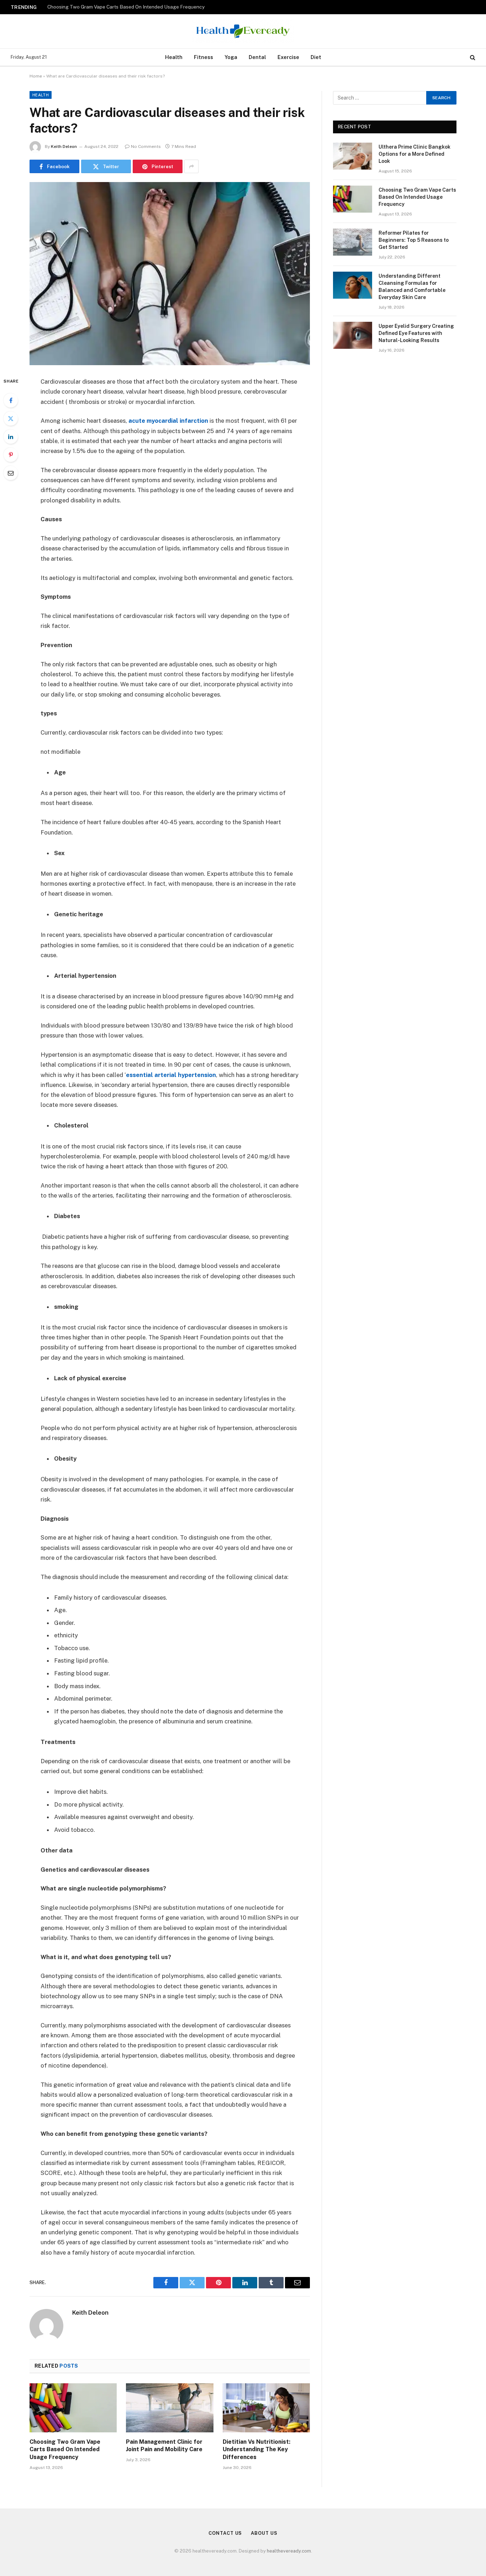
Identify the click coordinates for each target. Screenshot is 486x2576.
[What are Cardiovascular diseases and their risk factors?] (170, 274)
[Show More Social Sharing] (191, 166)
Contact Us (225, 2533)
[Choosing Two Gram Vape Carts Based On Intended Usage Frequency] (73, 2408)
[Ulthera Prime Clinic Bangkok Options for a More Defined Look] (353, 156)
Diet (316, 57)
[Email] (11, 473)
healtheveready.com (289, 2551)
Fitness (204, 57)
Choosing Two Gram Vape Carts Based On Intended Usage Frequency (126, 7)
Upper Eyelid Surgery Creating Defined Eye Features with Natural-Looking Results (416, 333)
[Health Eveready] (243, 31)
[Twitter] (11, 418)
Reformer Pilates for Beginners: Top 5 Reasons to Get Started (414, 240)
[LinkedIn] (11, 437)
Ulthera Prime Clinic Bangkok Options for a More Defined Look (414, 154)
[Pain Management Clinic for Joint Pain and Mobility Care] (170, 2408)
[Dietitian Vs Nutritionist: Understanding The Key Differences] (266, 2408)
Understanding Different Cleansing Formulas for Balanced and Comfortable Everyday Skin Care (412, 287)
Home (36, 76)
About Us (264, 2533)
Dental (257, 57)
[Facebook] (11, 400)
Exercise (288, 57)
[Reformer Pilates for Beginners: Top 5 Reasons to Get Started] (353, 242)
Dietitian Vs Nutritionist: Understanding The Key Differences (257, 2450)
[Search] (472, 57)
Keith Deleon (64, 146)
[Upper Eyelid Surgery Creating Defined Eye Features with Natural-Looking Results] (353, 335)
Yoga (231, 57)
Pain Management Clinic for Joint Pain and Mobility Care (164, 2446)
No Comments (146, 146)
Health (174, 57)
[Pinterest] (11, 455)
